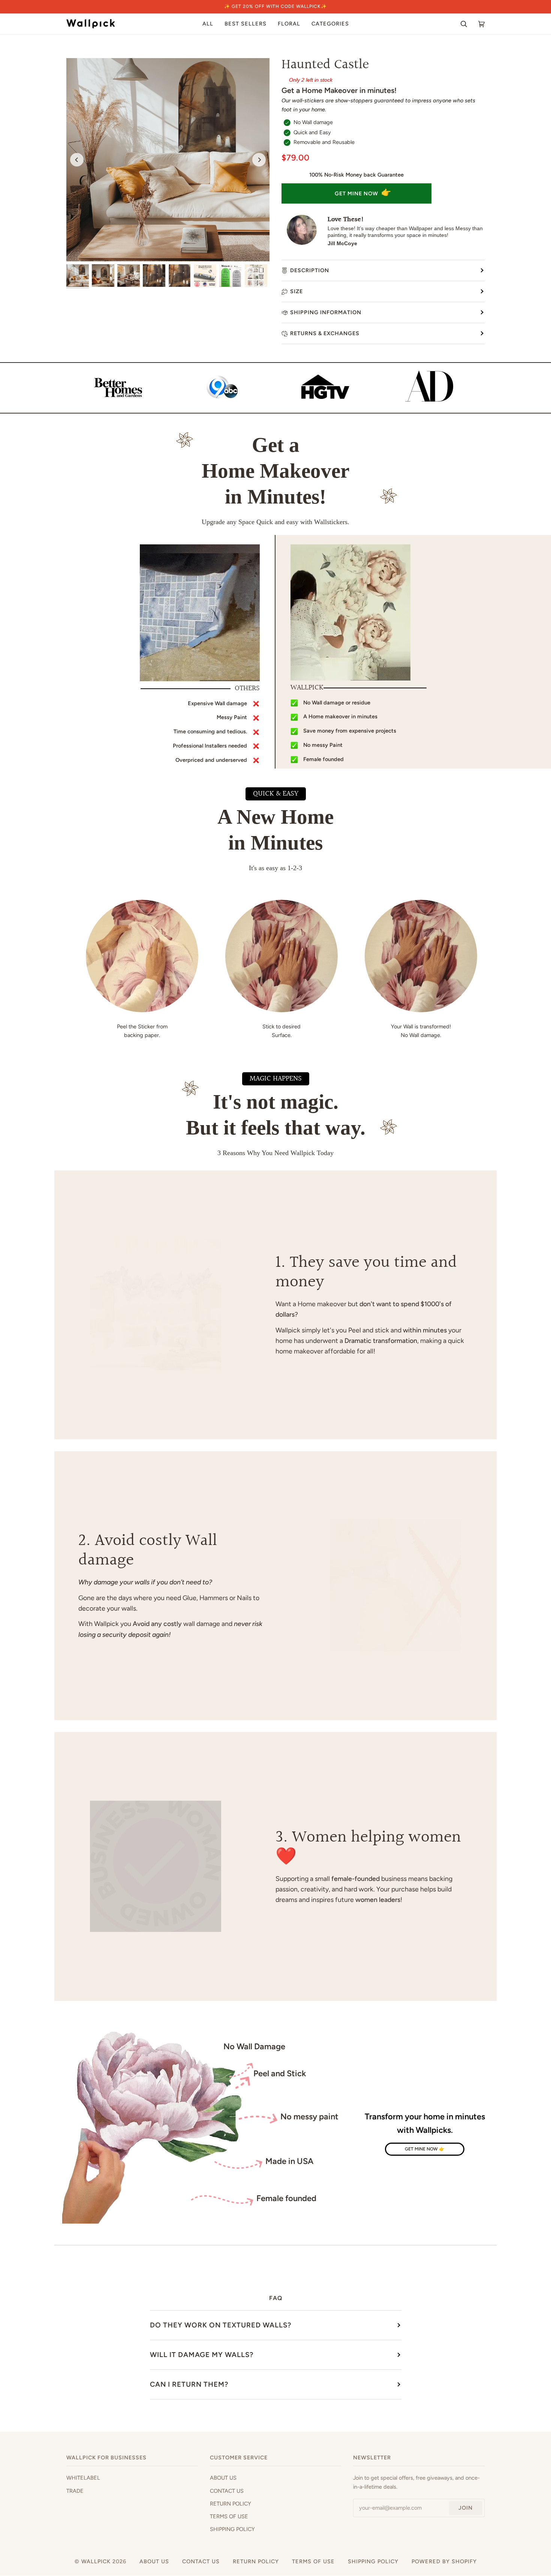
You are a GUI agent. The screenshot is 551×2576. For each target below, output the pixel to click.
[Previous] (77, 160)
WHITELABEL (83, 2478)
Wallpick (96, 2561)
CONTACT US (227, 2491)
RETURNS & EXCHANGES (325, 333)
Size (296, 291)
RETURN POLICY (231, 2504)
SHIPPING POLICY (232, 2529)
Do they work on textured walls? (221, 2325)
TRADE (75, 2491)
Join (466, 2508)
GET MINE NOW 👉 (425, 2149)
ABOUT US (223, 2478)
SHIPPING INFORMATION (326, 312)
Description (310, 270)
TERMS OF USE (229, 2516)
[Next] (259, 160)
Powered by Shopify (444, 2561)
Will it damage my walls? (202, 2355)
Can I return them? (189, 2384)
